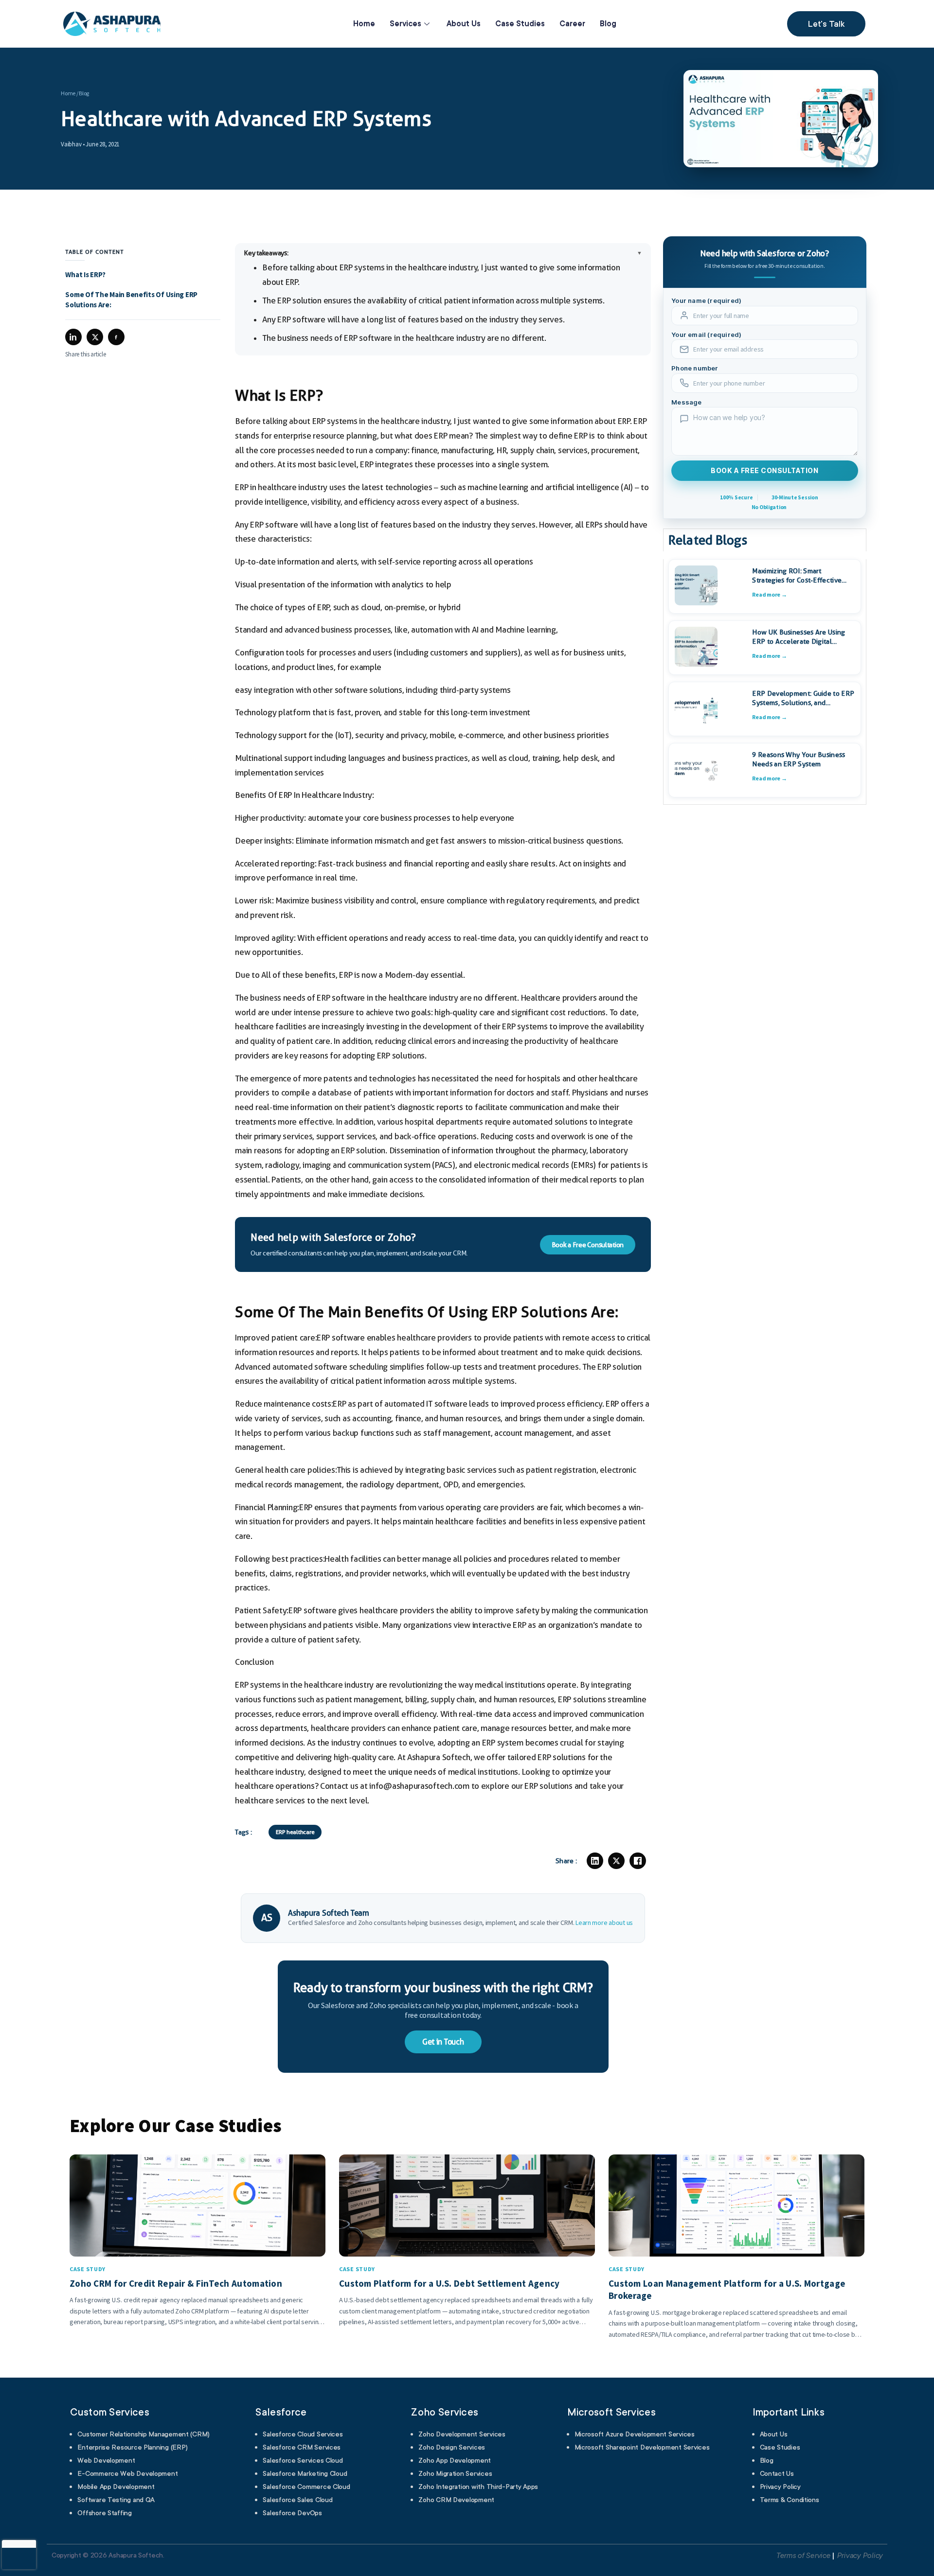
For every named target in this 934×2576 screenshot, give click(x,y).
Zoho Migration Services (455, 2473)
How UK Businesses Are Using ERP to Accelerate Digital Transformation (799, 637)
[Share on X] (616, 1861)
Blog (608, 24)
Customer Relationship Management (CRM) (144, 2434)
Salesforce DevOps (292, 2513)
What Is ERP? (85, 274)
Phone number (695, 369)
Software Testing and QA (116, 2500)
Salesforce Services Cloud (303, 2460)
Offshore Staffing (104, 2513)
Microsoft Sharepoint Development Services (642, 2447)
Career (572, 24)
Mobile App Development (116, 2487)
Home (364, 24)
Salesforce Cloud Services (303, 2434)
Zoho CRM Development (456, 2500)
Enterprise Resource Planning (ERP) (133, 2447)
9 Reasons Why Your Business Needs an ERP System (799, 759)
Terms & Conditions (790, 2500)
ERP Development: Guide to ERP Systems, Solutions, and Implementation (803, 698)
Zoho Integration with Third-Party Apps (478, 2487)
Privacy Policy (780, 2487)
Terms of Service (803, 2556)
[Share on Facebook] (638, 1861)
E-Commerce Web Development (127, 2473)
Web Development (106, 2460)
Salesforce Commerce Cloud (306, 2487)
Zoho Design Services (452, 2447)
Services (405, 24)
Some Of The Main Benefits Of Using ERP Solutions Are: (131, 300)
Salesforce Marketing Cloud (305, 2473)
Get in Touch (443, 2042)
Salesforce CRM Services (302, 2447)
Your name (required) (706, 301)
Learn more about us (604, 1923)
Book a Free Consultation (588, 1245)
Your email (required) (706, 335)
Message (686, 402)
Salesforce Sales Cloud (297, 2500)
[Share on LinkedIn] (595, 1861)
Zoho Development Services (462, 2434)
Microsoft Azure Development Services (635, 2434)
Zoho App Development (455, 2460)
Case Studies (520, 24)
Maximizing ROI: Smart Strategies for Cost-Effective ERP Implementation (797, 576)
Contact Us (777, 2473)
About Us (464, 24)
